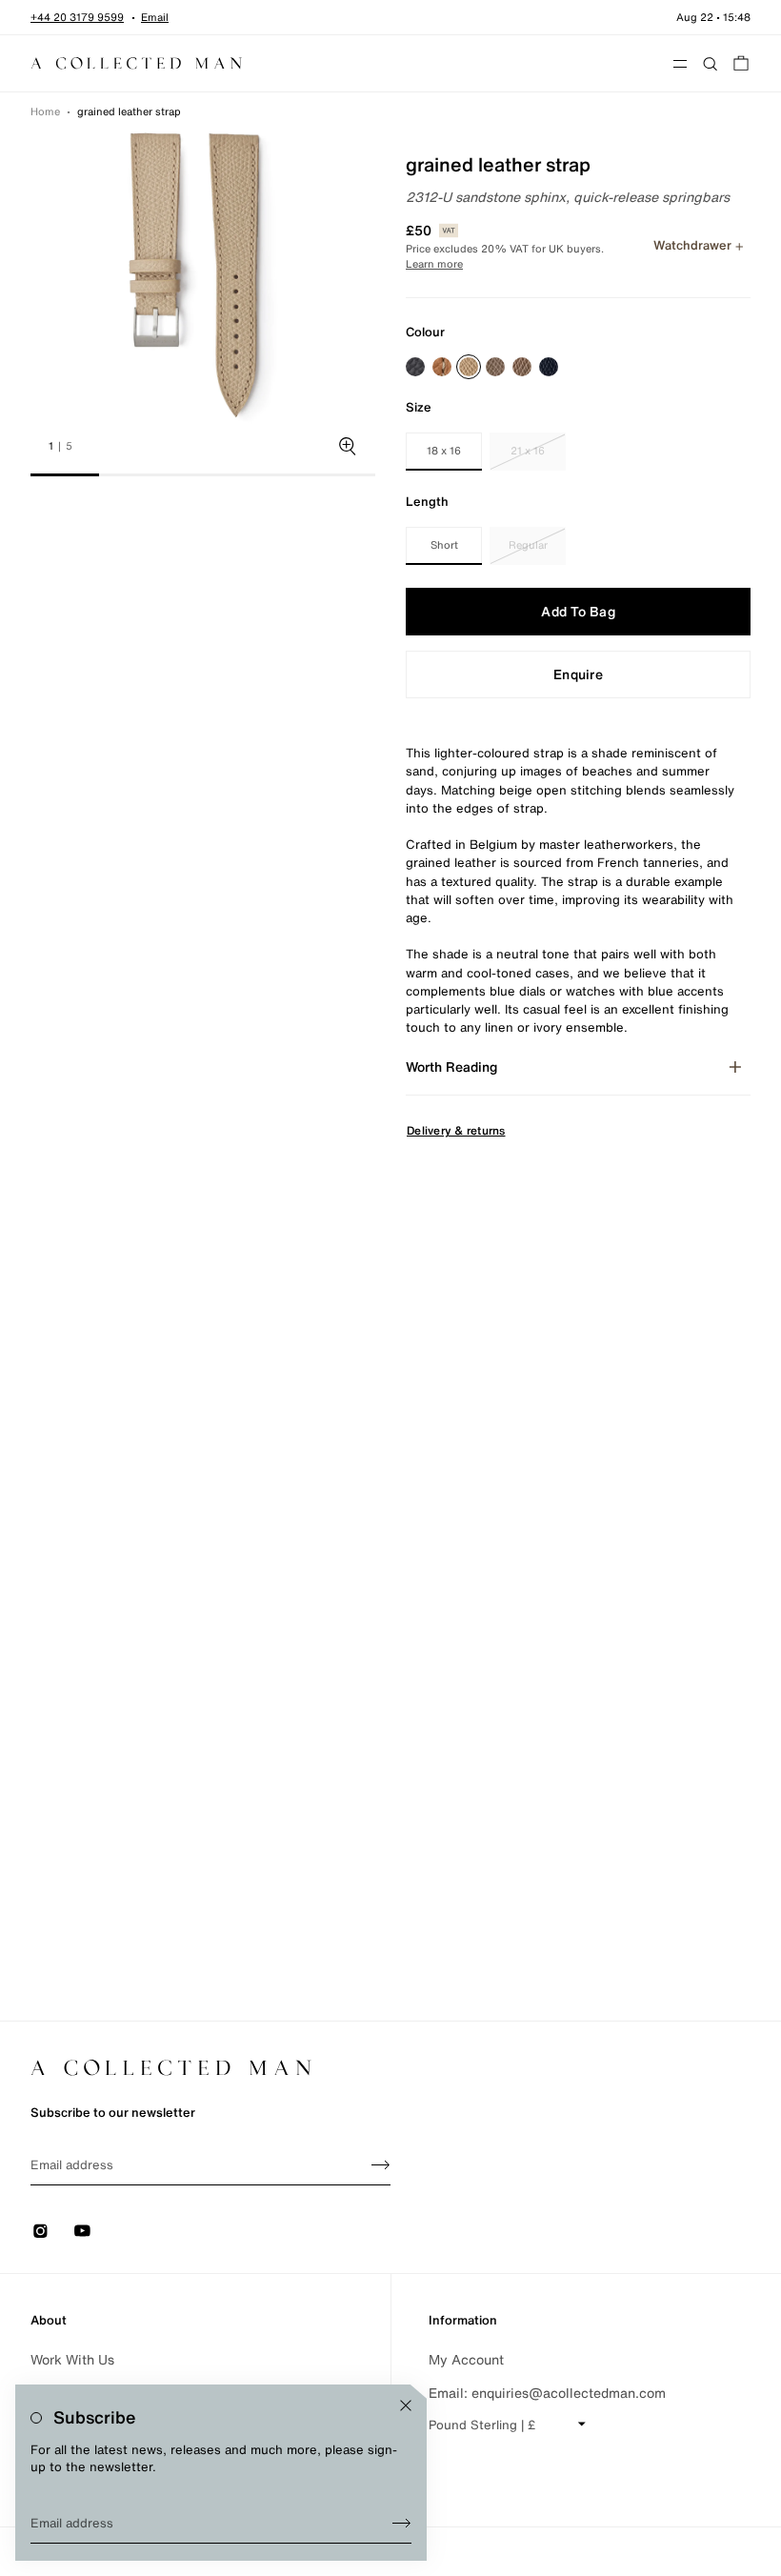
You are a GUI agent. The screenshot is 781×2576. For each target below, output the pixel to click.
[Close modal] (406, 2405)
